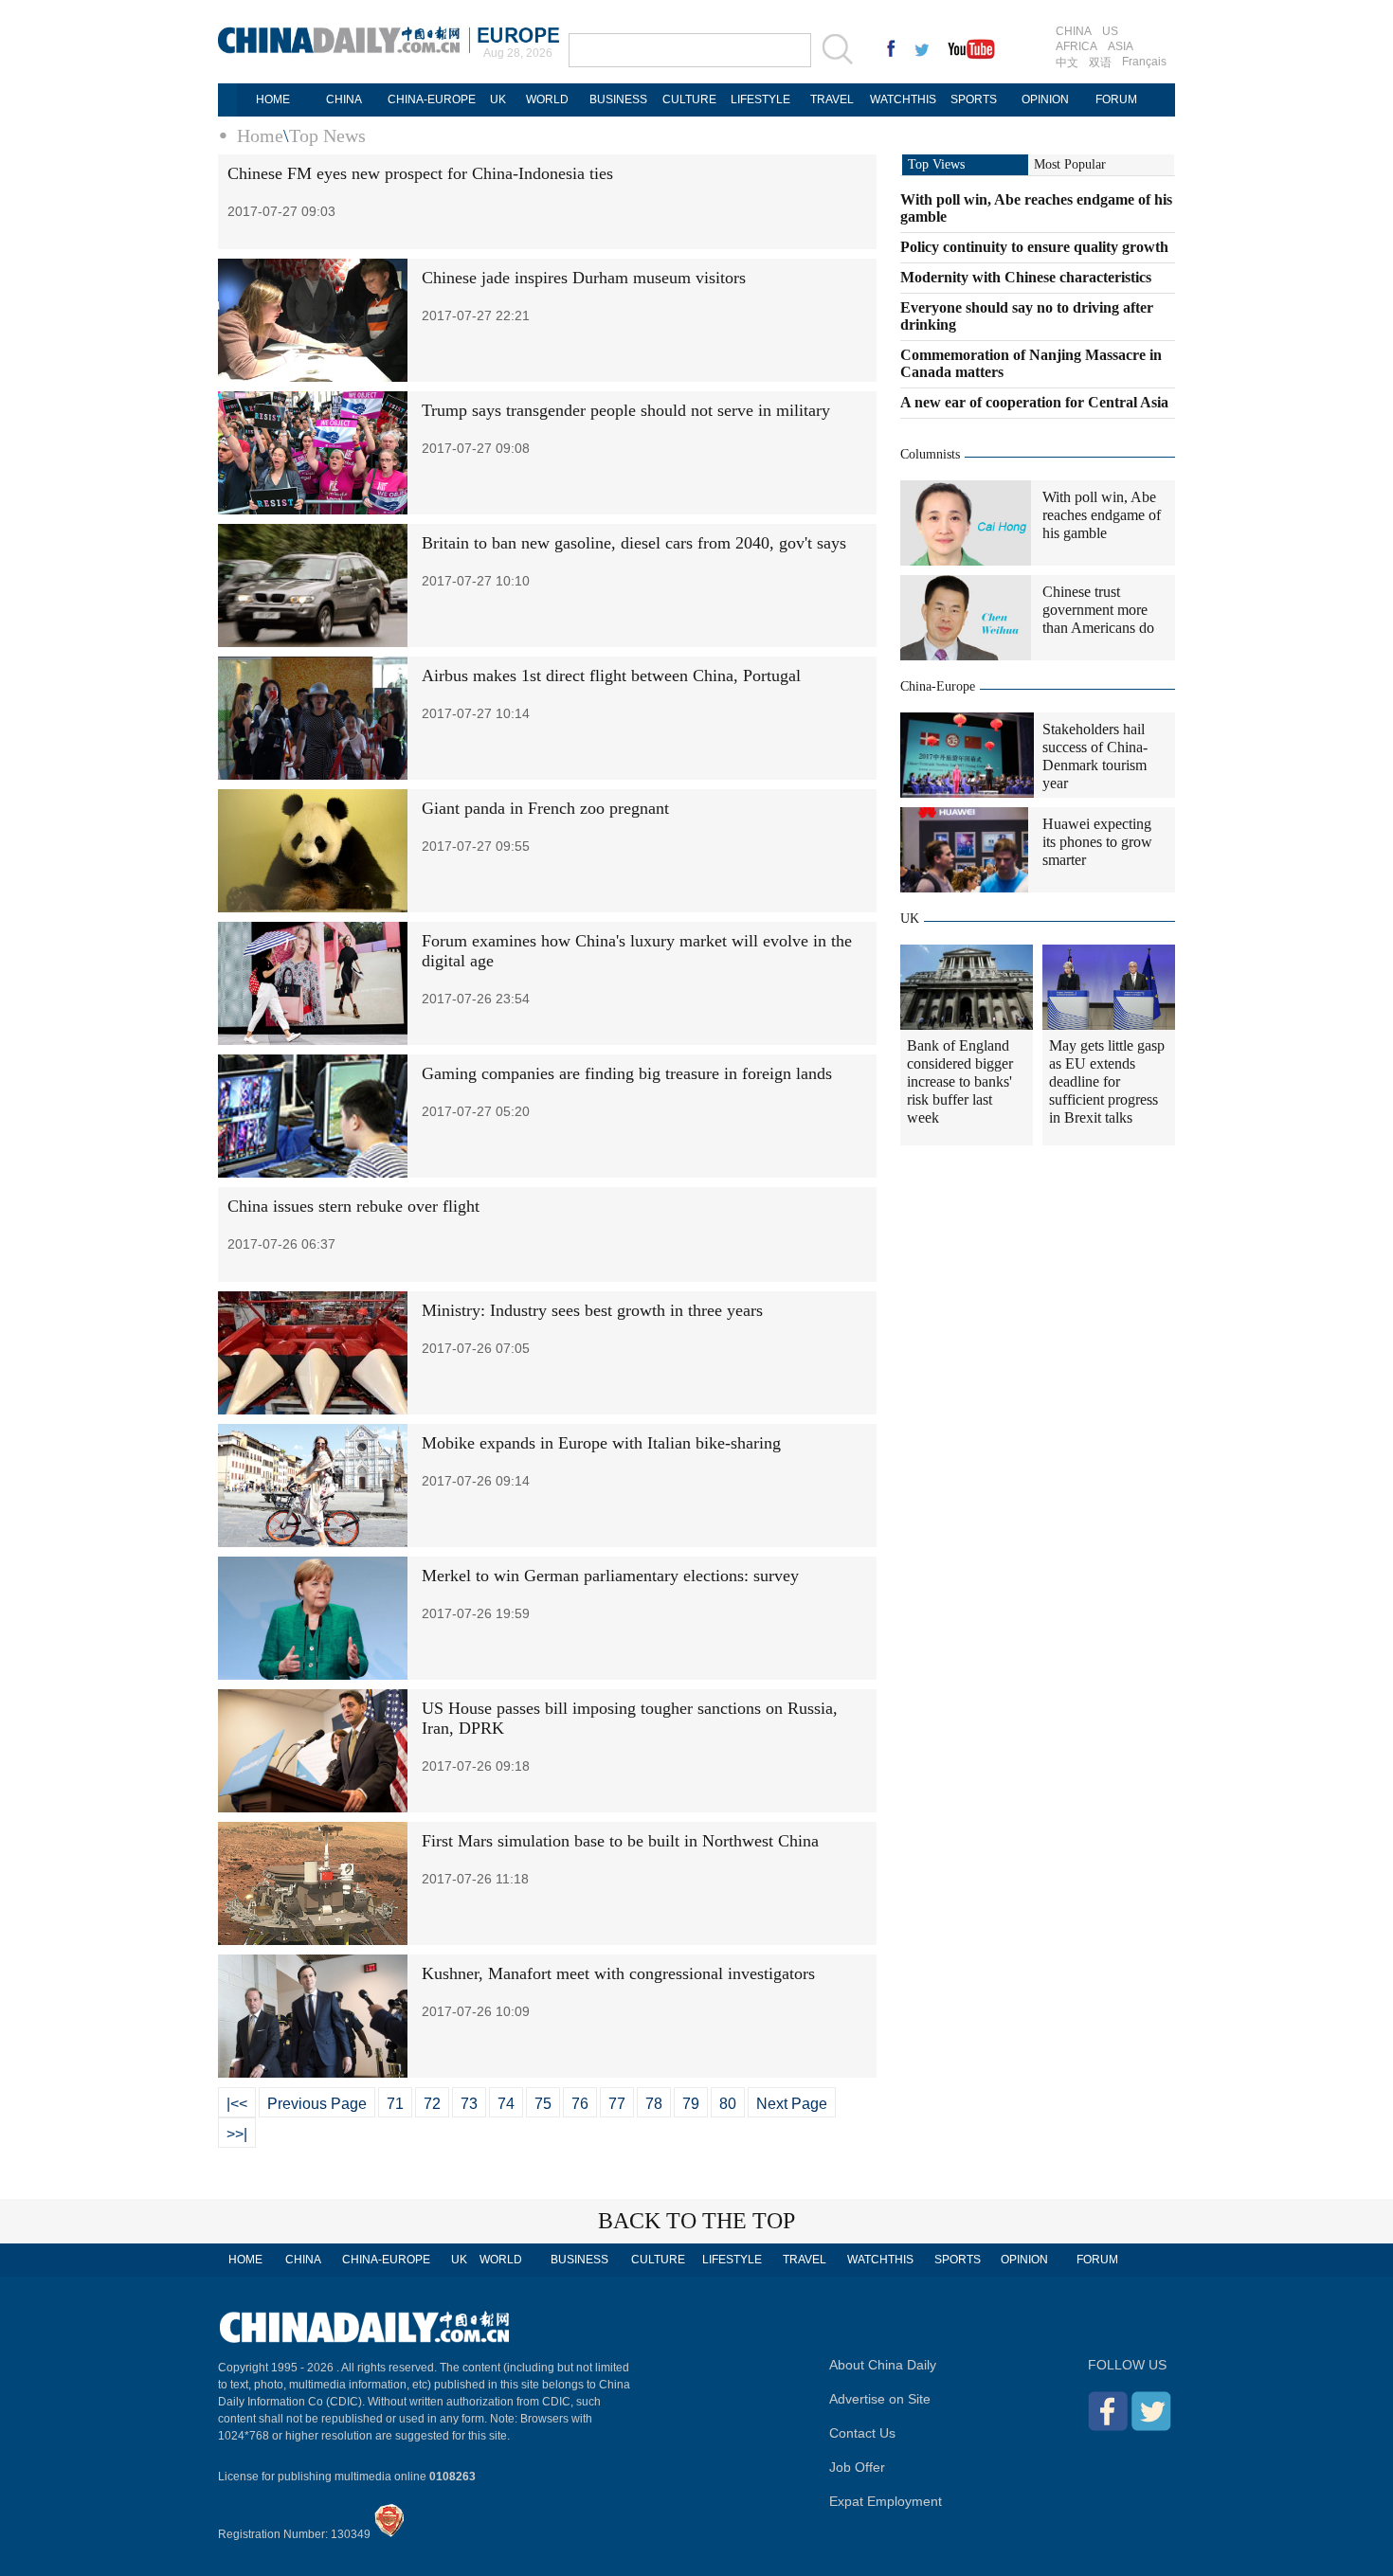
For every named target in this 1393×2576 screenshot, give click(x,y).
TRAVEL (832, 99)
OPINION (1045, 99)
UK (498, 99)
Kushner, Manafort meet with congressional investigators (618, 1973)
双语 (1100, 63)
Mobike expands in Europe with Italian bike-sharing (601, 1443)
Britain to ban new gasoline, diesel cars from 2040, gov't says (634, 543)
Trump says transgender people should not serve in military (626, 410)
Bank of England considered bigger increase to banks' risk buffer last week (960, 1081)
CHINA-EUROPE (432, 99)
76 (580, 2104)
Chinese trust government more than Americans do (1098, 610)
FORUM (1116, 99)
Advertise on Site (880, 2399)
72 (432, 2104)
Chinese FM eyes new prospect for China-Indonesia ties (420, 173)
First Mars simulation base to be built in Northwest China (620, 1841)
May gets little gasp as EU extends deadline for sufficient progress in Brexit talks (1107, 1081)
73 (469, 2104)
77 (617, 2104)
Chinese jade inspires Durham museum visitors (584, 278)
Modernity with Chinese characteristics (1026, 277)
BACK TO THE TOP (696, 2221)
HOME (273, 99)
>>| (237, 2134)
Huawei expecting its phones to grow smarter (1097, 842)
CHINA (1074, 31)
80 (728, 2104)
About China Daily (883, 2365)
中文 (1067, 63)
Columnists (930, 454)
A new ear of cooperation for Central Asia (1034, 402)
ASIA (1121, 46)
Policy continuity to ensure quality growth (1034, 247)
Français (1144, 62)
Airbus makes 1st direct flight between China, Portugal (611, 676)
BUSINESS (618, 99)
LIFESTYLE (760, 99)
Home (260, 135)
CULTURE (689, 99)
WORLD (547, 99)
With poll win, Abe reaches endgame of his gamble (1102, 515)
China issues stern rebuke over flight (353, 1206)
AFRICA (1076, 46)
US (1110, 31)
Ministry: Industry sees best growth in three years (592, 1310)
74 (506, 2104)
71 (395, 2104)
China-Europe (938, 686)
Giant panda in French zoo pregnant (545, 808)
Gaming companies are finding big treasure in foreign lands (627, 1073)
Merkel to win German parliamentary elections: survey (610, 1576)
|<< (237, 2104)
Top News (327, 135)
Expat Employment (886, 2501)
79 (691, 2104)
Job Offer (857, 2467)
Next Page (792, 2104)
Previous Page (317, 2104)
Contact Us (862, 2433)
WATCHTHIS (903, 99)
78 (654, 2104)
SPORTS (974, 99)
